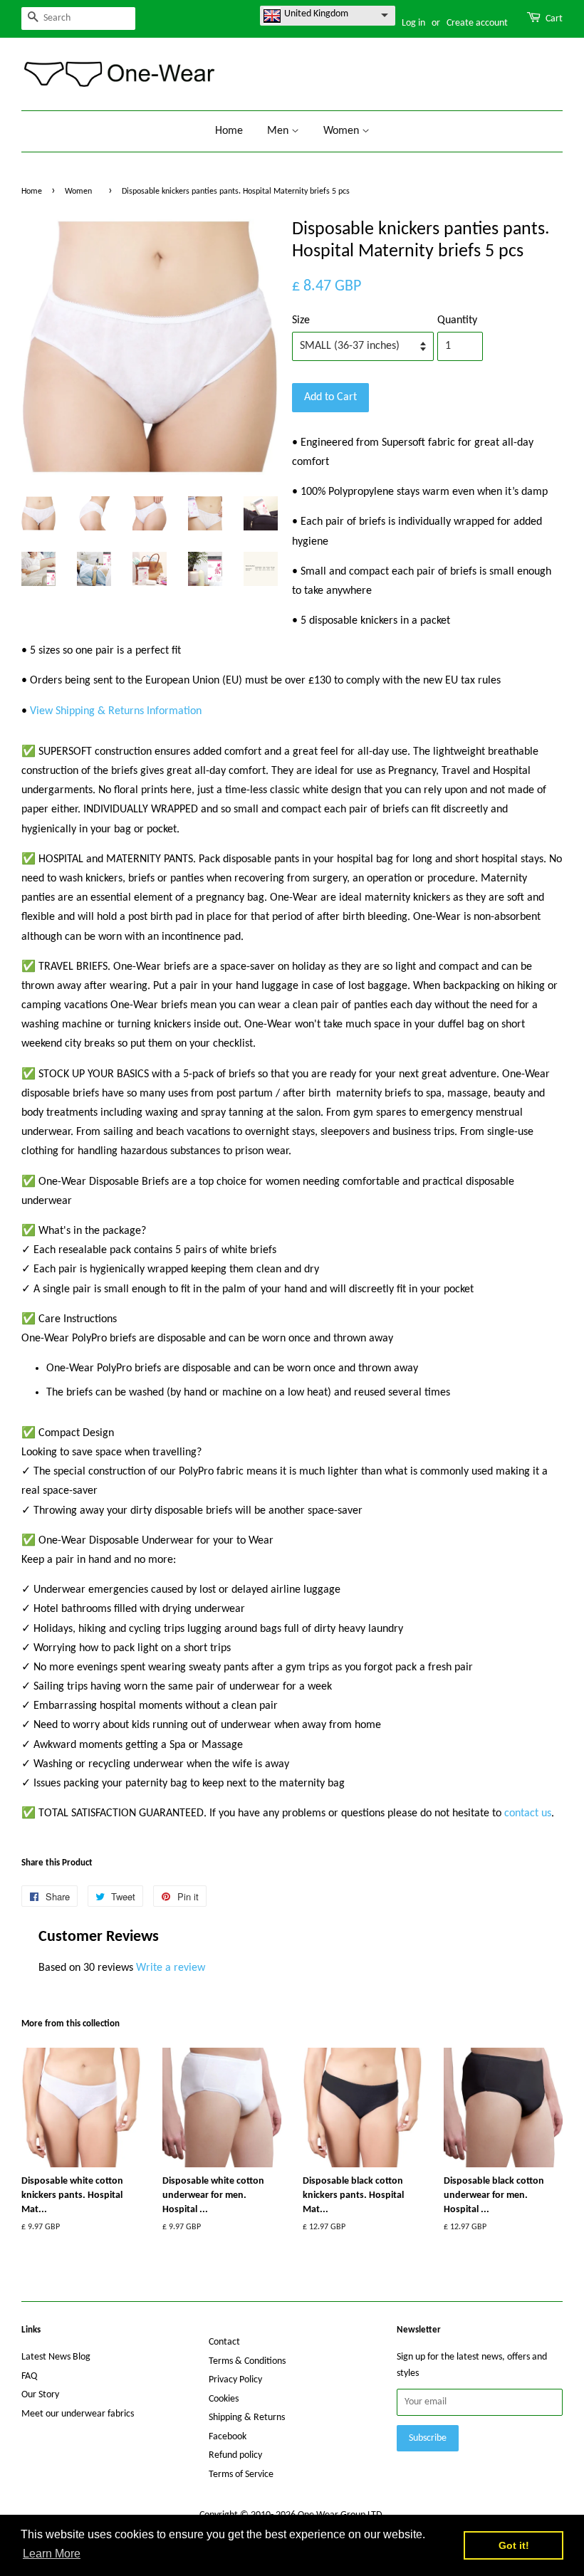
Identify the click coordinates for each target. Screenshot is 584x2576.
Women (343, 131)
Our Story (40, 2395)
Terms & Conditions (247, 2361)
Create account (477, 23)
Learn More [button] (52, 2554)
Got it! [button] (514, 2545)
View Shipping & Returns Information (116, 711)
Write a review (171, 1968)
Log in (413, 23)
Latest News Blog (56, 2357)
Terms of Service (241, 2475)
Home (229, 131)
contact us (528, 1813)
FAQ (29, 2376)
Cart (554, 19)
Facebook (228, 2437)
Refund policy (235, 2455)
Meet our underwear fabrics (78, 2414)
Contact (224, 2342)
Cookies (224, 2399)
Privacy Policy (235, 2380)
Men (279, 131)
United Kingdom (316, 14)
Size (301, 320)
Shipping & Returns (247, 2418)
